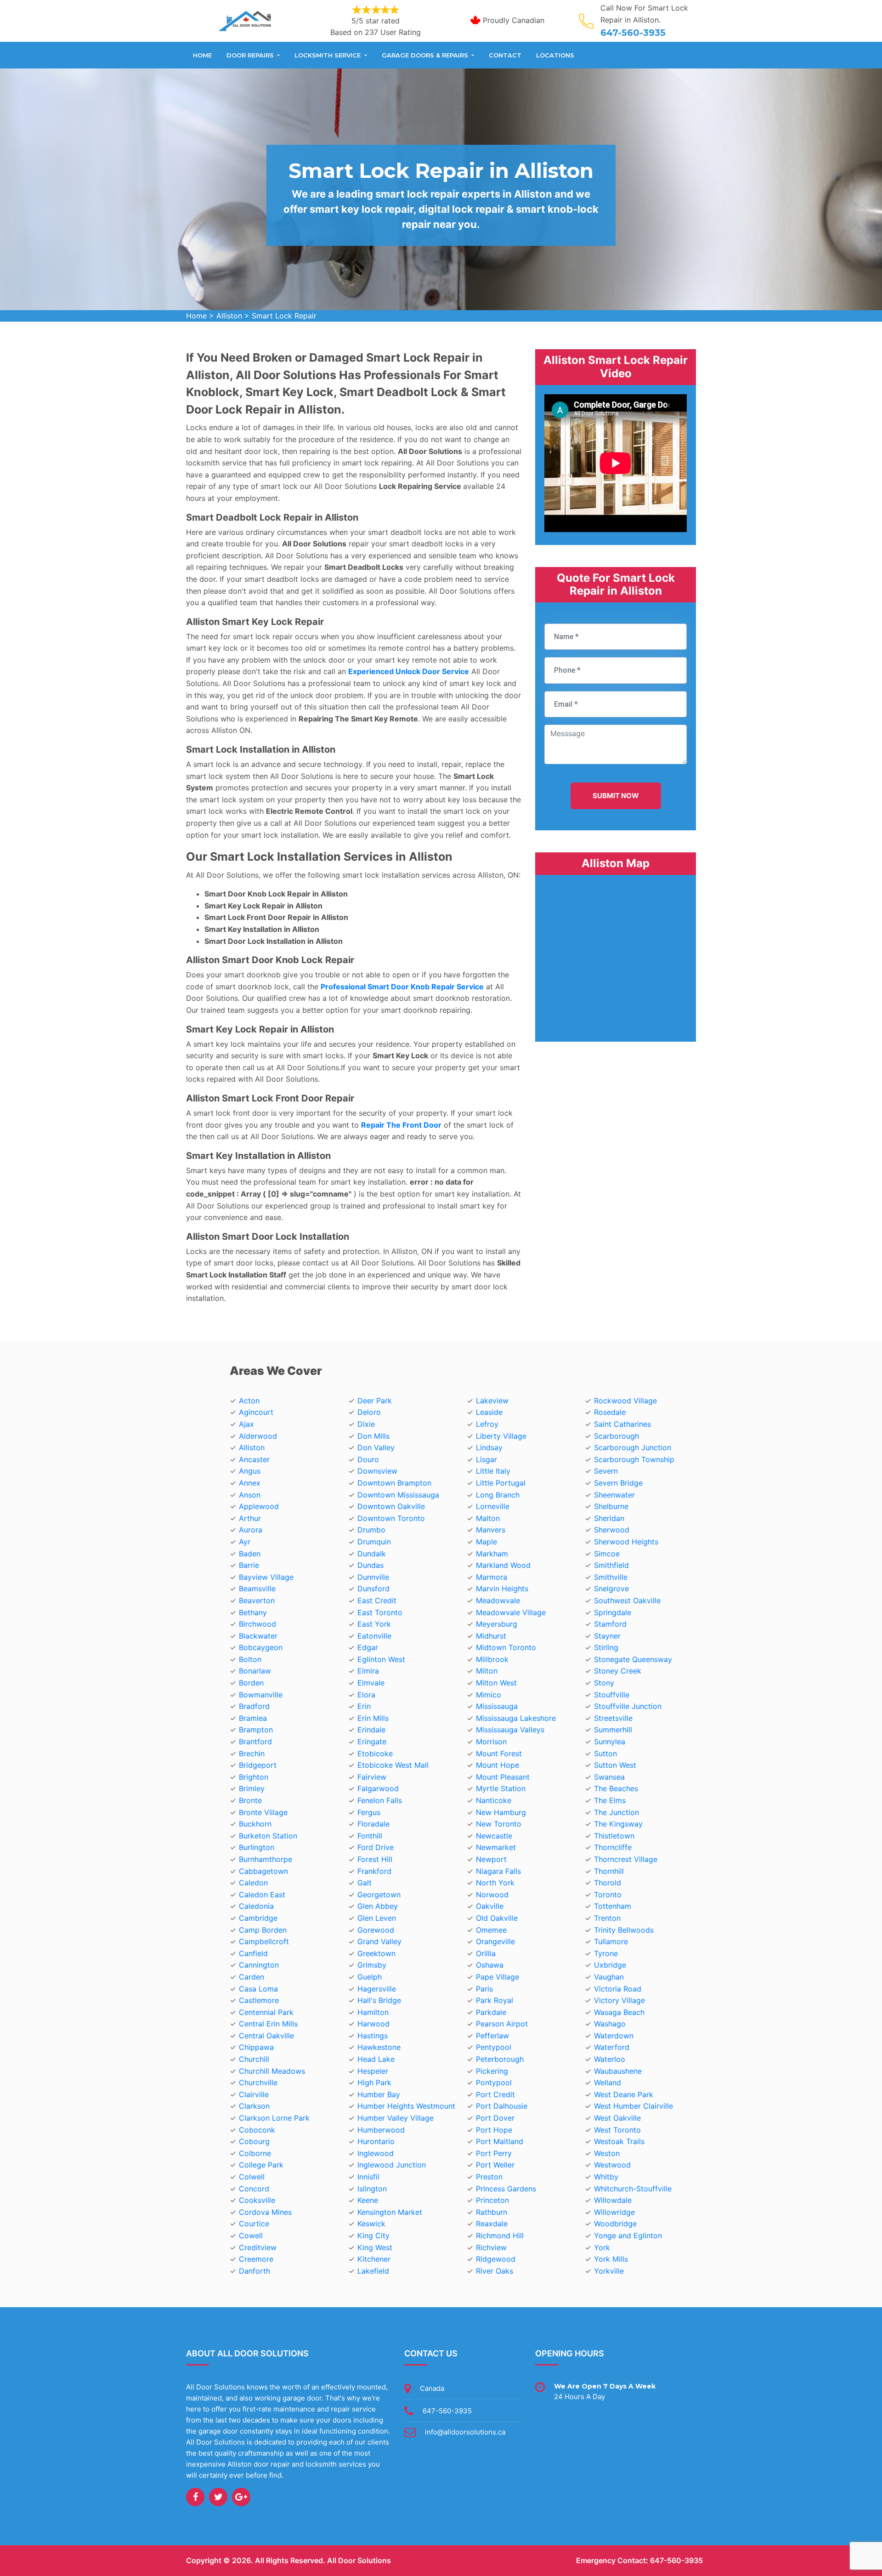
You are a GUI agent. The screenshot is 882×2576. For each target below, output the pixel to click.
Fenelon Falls (380, 1800)
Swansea (609, 1777)
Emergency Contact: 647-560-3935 (639, 2560)
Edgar (368, 1647)
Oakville (490, 1906)
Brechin (252, 1753)
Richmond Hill (500, 2236)
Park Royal (495, 2000)
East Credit (377, 1600)
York (602, 2247)
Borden (251, 1683)
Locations (555, 55)
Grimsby (372, 1965)
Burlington (257, 1847)
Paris (484, 1989)
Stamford (610, 1624)
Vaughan (609, 1977)
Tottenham (613, 1906)
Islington (372, 2189)
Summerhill (613, 1730)
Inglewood (376, 2153)
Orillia (486, 1953)
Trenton (607, 1918)
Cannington (259, 1965)
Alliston (229, 316)
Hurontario (376, 2141)
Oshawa (490, 1965)
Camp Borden (263, 1930)
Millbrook (492, 1659)
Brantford (255, 1742)
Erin (364, 1706)
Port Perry (494, 2153)
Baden (250, 1554)
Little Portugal (501, 1483)
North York (495, 1883)
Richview (491, 2247)
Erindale (371, 1730)
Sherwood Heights (626, 1542)
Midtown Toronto (506, 1647)
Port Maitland (500, 2141)
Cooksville (257, 2200)
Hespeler (373, 2071)
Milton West (496, 1683)
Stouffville (612, 1695)
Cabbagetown (263, 1871)
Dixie (366, 1424)
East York (374, 1624)
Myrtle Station (501, 1788)
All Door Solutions (359, 2560)
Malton (488, 1518)
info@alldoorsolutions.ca (465, 2432)
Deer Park (375, 1401)
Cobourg (254, 2141)
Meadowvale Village (511, 1612)
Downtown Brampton (394, 1483)
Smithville (611, 1577)
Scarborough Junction (633, 1447)
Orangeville (495, 1941)
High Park (374, 2082)
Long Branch (498, 1495)
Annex (250, 1483)
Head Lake (376, 2059)
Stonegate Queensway (633, 1659)
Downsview (377, 1471)
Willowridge (614, 2212)
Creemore (256, 2259)
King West (375, 2247)
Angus (250, 1471)
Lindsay (489, 1447)
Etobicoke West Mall (393, 1765)
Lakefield (373, 2271)
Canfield (253, 1953)
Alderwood (258, 1436)
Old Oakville (497, 1918)
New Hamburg (501, 1812)
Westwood (612, 2165)
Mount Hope (498, 1765)
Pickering (492, 2071)
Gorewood (376, 1930)
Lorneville (493, 1506)
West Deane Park (624, 2094)
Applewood (259, 1506)
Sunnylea (610, 1742)
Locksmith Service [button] (328, 55)
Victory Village (619, 2000)
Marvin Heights (502, 1589)
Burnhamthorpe (266, 1859)
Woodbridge (615, 2224)
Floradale (373, 1824)
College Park (261, 2165)
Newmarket (496, 1847)
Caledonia (256, 1906)
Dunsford (373, 1589)
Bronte (250, 1800)
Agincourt (256, 1412)
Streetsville (613, 1718)
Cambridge (258, 1918)
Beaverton (257, 1600)
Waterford (612, 2047)
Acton (249, 1401)
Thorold (608, 1883)
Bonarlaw (255, 1671)
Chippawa (256, 2047)
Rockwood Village (625, 1401)
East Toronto (380, 1612)
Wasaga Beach (619, 2012)
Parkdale (491, 2012)
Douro (368, 1459)
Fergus (369, 1812)
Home (202, 55)
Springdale (613, 1612)
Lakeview (492, 1401)
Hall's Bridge (379, 2000)
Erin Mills (373, 1718)
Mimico (489, 1695)
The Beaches (616, 1788)
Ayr (245, 1542)
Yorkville (609, 2271)
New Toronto (499, 1824)
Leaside (489, 1412)
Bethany (253, 1612)
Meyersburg (497, 1624)
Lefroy (487, 1424)
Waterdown (614, 2036)
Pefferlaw (492, 2036)
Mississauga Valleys (510, 1730)
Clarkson (254, 2106)
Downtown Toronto (391, 1518)
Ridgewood (496, 2259)
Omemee (491, 1930)
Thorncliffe (613, 1847)
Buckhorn (255, 1824)
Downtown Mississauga (398, 1495)
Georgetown (379, 1895)
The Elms (610, 1800)
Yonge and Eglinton (628, 2236)
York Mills (611, 2259)
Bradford (254, 1706)
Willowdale (613, 2200)
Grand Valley (379, 1941)
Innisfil (368, 2177)
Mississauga (497, 1706)
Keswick (371, 2224)
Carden (252, 1977)
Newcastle (494, 1836)
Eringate (372, 1742)
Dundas (370, 1565)
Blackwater (258, 1636)
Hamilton (373, 2012)
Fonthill (370, 1836)
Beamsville (257, 1589)
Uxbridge (610, 1965)
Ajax (246, 1424)
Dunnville (373, 1577)
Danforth (254, 2271)
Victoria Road (618, 1989)
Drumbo (371, 1530)
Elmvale (371, 1683)
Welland (608, 2082)
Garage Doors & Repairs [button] (426, 55)
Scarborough (616, 1436)
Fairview (372, 1777)
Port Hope (494, 2130)
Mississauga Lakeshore (516, 1718)
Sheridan (609, 1518)
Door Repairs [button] (251, 55)
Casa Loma (258, 1989)
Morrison (491, 1742)
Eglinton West (381, 1659)
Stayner (607, 1636)
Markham (492, 1554)
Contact (505, 55)
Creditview (258, 2247)
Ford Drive (376, 1847)
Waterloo (610, 2059)
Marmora (492, 1577)
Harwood (373, 2024)
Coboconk (257, 2130)
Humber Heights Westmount (406, 2106)
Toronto (608, 1895)
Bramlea (253, 1718)
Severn (606, 1471)
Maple (486, 1542)
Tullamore (611, 1941)
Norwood (492, 1895)
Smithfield (611, 1565)
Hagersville (377, 1989)
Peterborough (500, 2059)
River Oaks (495, 2271)
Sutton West (615, 1765)
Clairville (254, 2094)
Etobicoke (375, 1753)
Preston (489, 2177)
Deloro (369, 1412)
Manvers (491, 1530)
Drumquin (374, 1542)
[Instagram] (241, 2497)
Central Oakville (266, 2036)
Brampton (256, 1730)
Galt (365, 1883)
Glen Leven (377, 1918)
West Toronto (617, 2130)
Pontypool (494, 2082)
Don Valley (376, 1447)
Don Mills (373, 1436)
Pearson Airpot (502, 2024)
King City (373, 2236)
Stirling (606, 1647)
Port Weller (495, 2165)
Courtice (254, 2224)
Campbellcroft (264, 1941)
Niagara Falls (498, 1871)
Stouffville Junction (628, 1706)
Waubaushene (618, 2071)
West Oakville (617, 2118)
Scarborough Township (634, 1459)
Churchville (258, 2082)
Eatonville (374, 1636)
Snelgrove (611, 1589)
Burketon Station (268, 1836)
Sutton (605, 1753)
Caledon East (262, 1895)
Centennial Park (266, 2012)
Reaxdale (492, 2224)
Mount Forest (499, 1753)
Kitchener (374, 2259)
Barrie (249, 1565)
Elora (366, 1695)
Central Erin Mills (268, 2024)
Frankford (374, 1871)
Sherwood (612, 1530)
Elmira (368, 1671)
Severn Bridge (618, 1483)
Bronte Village (263, 1812)
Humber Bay (379, 2094)
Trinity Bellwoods (624, 1930)
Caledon (253, 1883)
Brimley (252, 1788)
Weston (607, 2153)
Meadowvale (498, 1600)
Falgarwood (378, 1788)
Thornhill (609, 1871)
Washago (610, 2024)
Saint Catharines (622, 1424)
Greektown (376, 1953)
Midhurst (491, 1636)
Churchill (254, 2059)
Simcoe (607, 1554)
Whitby (606, 2177)
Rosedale (610, 1412)
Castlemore (259, 2000)
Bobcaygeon (261, 1647)
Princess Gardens (506, 2189)
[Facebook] (195, 2497)
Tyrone (606, 1953)
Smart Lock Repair (284, 316)
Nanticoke (494, 1800)
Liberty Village (501, 1436)
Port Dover (495, 2118)
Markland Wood (503, 1565)
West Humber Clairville (633, 2106)
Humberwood (381, 2130)
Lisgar (486, 1459)
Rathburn (492, 2212)
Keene (368, 2200)
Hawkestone (379, 2047)
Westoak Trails (619, 2141)
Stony (604, 1683)
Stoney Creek (618, 1671)
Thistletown (614, 1836)
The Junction (616, 1812)
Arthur (250, 1518)
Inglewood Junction (392, 2165)
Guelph (370, 1977)
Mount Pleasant (503, 1777)
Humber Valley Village (396, 2118)
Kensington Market (390, 2212)
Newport (491, 1859)
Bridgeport (258, 1765)
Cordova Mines (265, 2212)
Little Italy (493, 1471)
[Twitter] (218, 2497)
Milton (487, 1671)
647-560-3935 (633, 33)
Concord (254, 2189)
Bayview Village (266, 1577)
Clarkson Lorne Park (274, 2118)
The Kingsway (618, 1824)
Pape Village (498, 1977)
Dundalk (372, 1554)
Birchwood (257, 1624)
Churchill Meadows (272, 2071)
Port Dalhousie (502, 2106)
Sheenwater (614, 1495)
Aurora (251, 1530)
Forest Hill (375, 1859)
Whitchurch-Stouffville (633, 2189)
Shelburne (611, 1506)
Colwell (252, 2177)
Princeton (492, 2200)
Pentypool (494, 2047)
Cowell (251, 2236)
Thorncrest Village (626, 1859)
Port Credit (495, 2094)
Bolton (250, 1659)
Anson (250, 1495)
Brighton (254, 1777)
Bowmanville (261, 1695)
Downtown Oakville (391, 1506)
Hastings (373, 2036)
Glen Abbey (378, 1906)
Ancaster (254, 1459)
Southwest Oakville (627, 1600)
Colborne (255, 2153)
